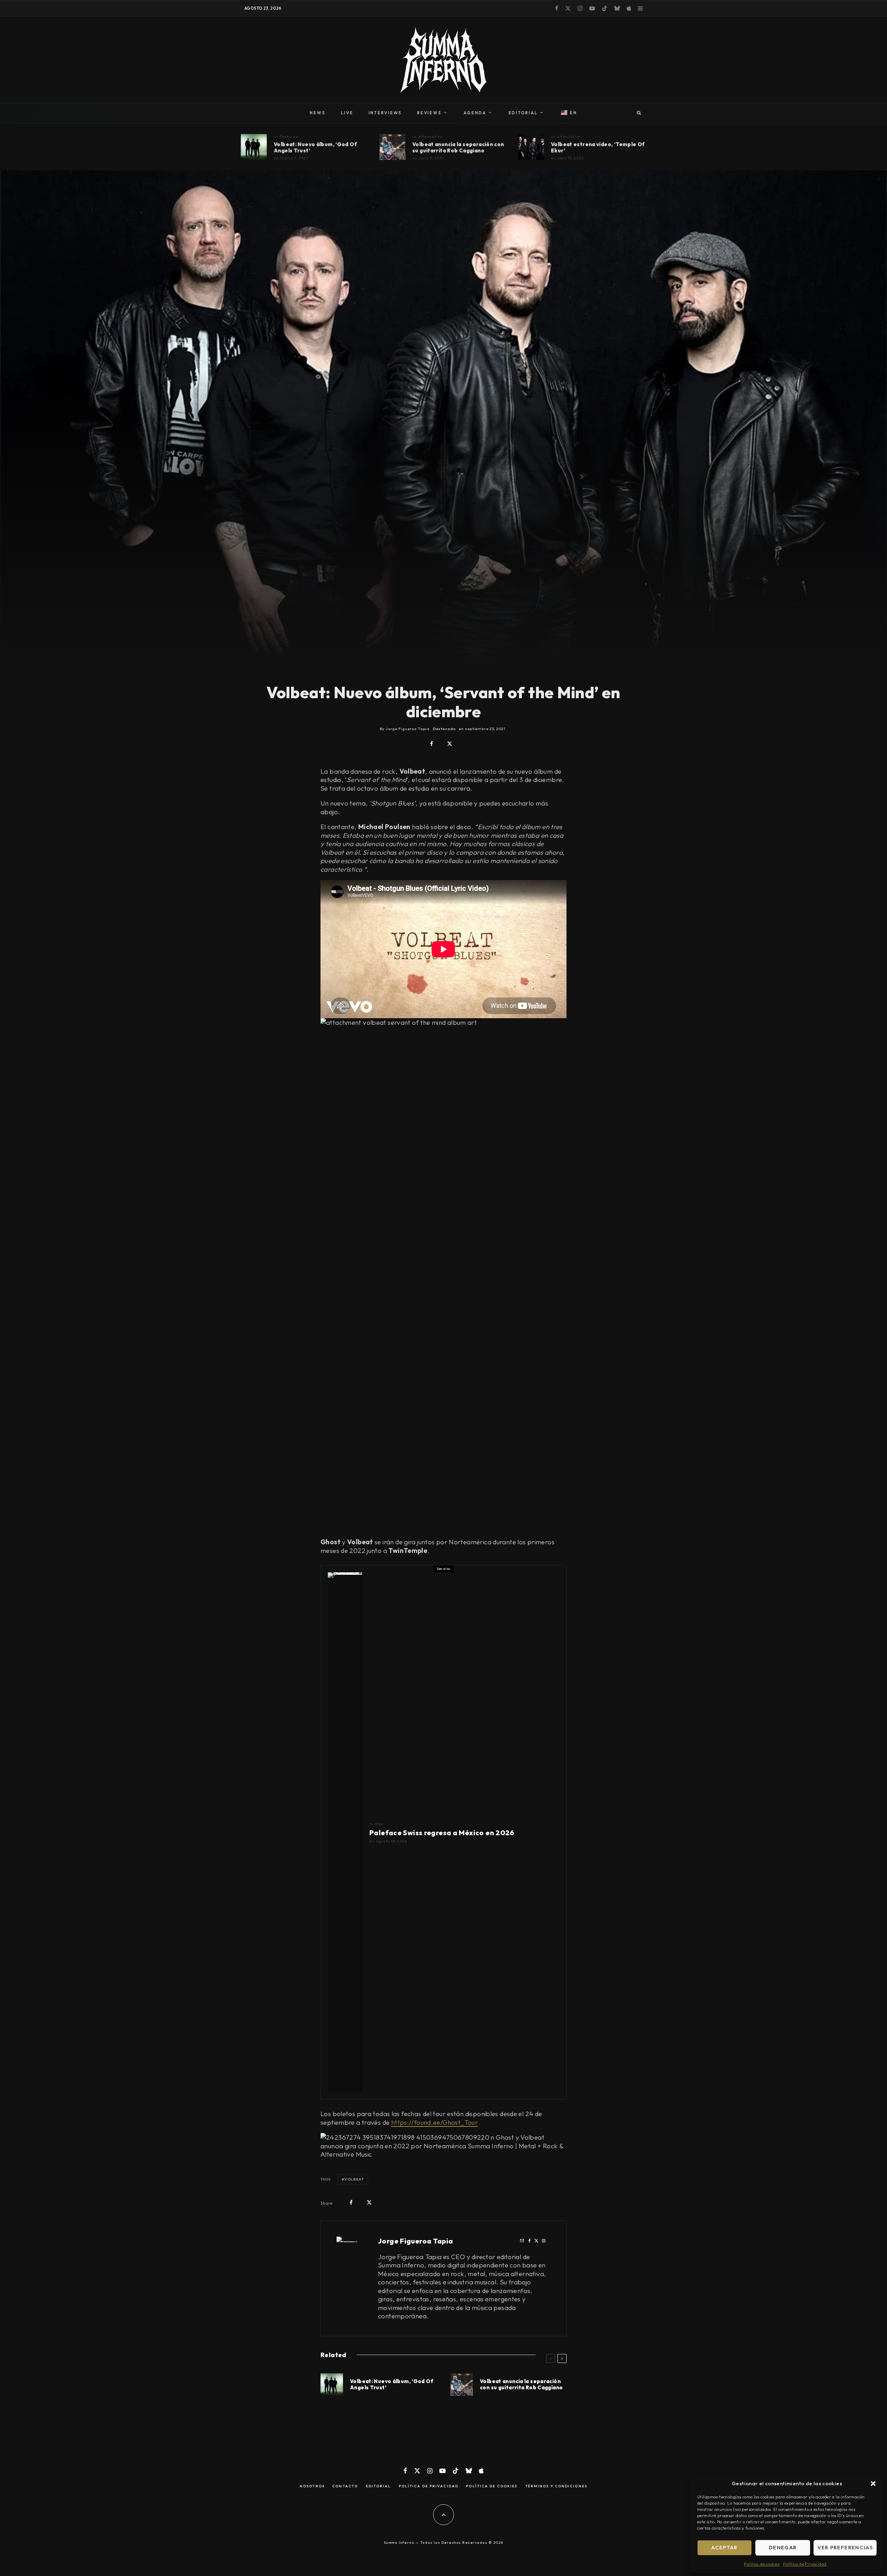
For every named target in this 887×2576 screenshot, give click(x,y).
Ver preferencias (845, 2547)
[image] (254, 147)
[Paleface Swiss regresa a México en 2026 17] (345, 1832)
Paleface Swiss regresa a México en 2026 (442, 1833)
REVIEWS (429, 113)
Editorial (379, 2486)
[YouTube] (592, 8)
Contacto (345, 2486)
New (380, 1824)
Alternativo (430, 136)
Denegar (783, 2547)
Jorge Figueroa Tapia (416, 2241)
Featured (289, 136)
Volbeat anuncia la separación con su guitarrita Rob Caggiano (458, 148)
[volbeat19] (531, 147)
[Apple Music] (629, 8)
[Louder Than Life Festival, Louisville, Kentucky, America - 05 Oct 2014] (392, 147)
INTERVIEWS (385, 113)
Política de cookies (762, 2564)
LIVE (347, 113)
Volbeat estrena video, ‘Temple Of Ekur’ (598, 148)
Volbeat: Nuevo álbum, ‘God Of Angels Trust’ (315, 148)
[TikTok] (605, 8)
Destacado (444, 729)
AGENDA (475, 113)
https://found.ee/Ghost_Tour (434, 2122)
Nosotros (312, 2486)
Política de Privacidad (805, 2564)
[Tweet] (450, 744)
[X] (568, 8)
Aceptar (724, 2547)
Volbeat (354, 2179)
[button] (873, 2484)
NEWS (318, 113)
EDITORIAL (523, 113)
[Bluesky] (617, 8)
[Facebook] (557, 8)
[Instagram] (580, 8)
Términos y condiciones (556, 2486)
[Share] (432, 744)
